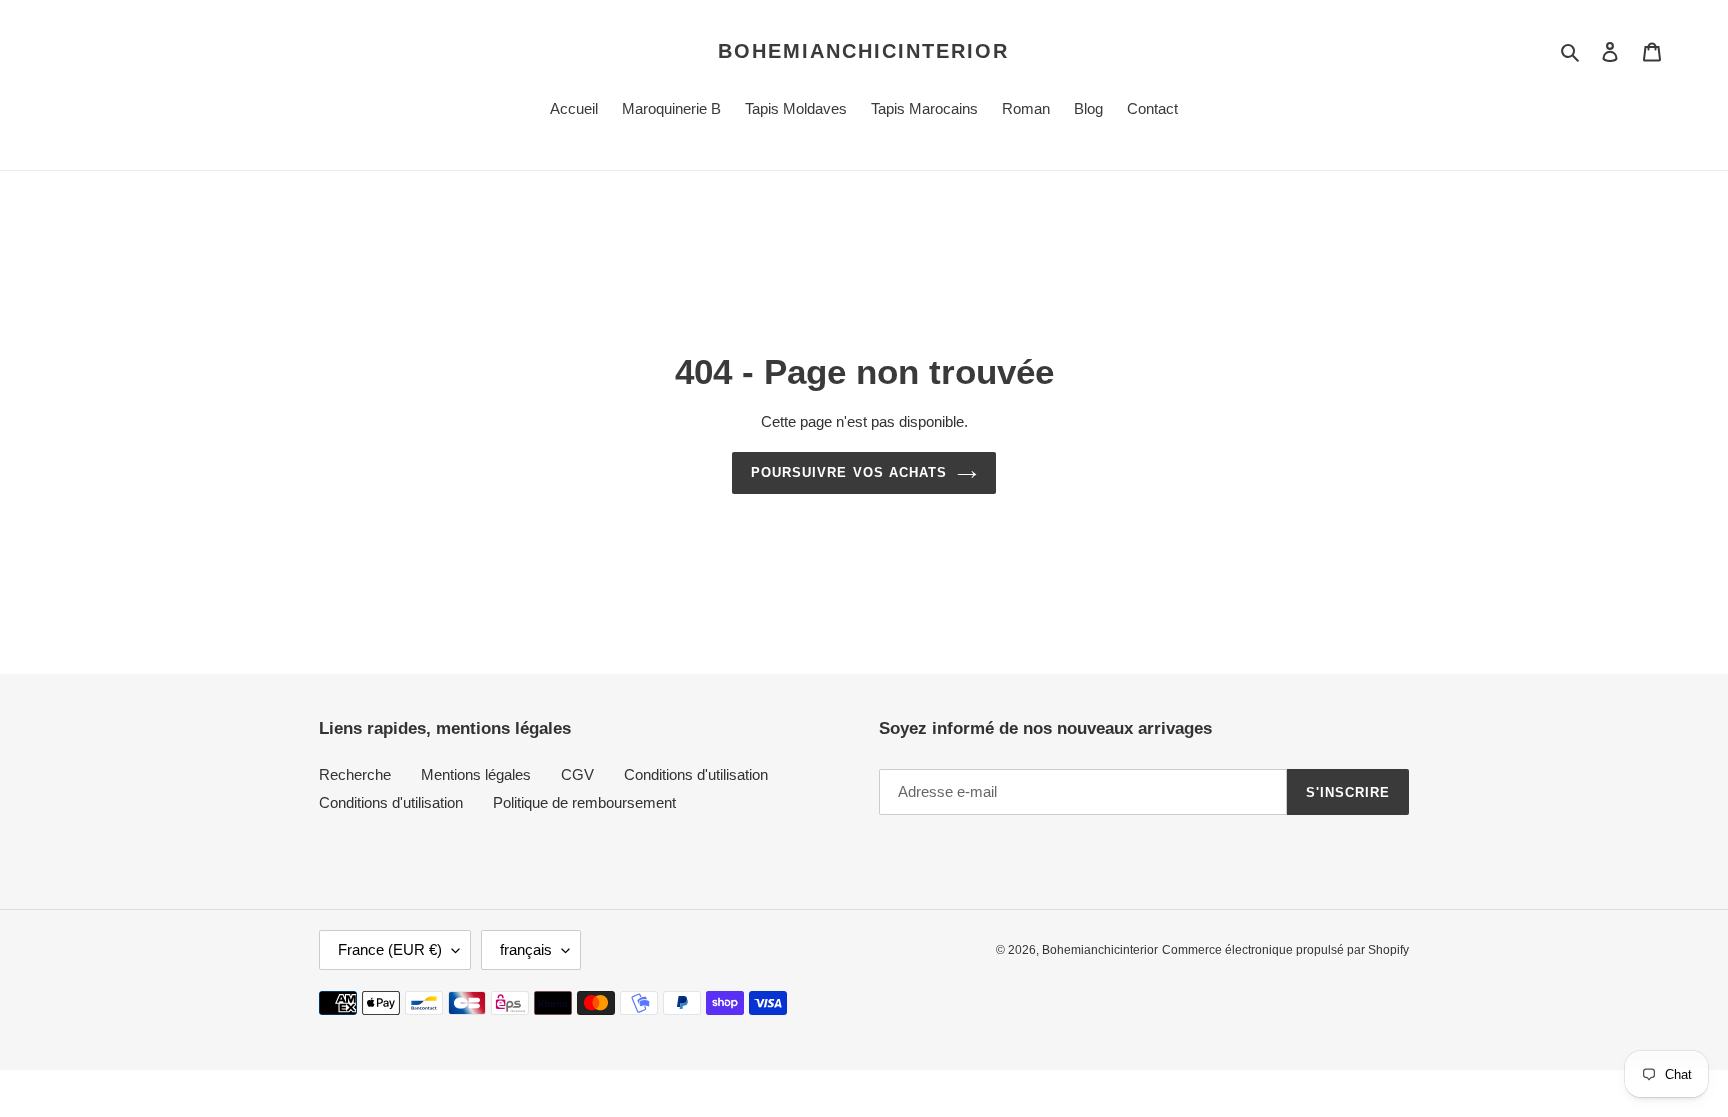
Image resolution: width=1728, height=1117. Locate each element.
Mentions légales (476, 774)
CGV (577, 774)
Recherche (355, 774)
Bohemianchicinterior (863, 51)
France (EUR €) (390, 949)
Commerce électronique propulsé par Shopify (1285, 950)
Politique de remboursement (584, 802)
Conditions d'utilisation (696, 774)
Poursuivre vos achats (849, 472)
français (526, 949)
